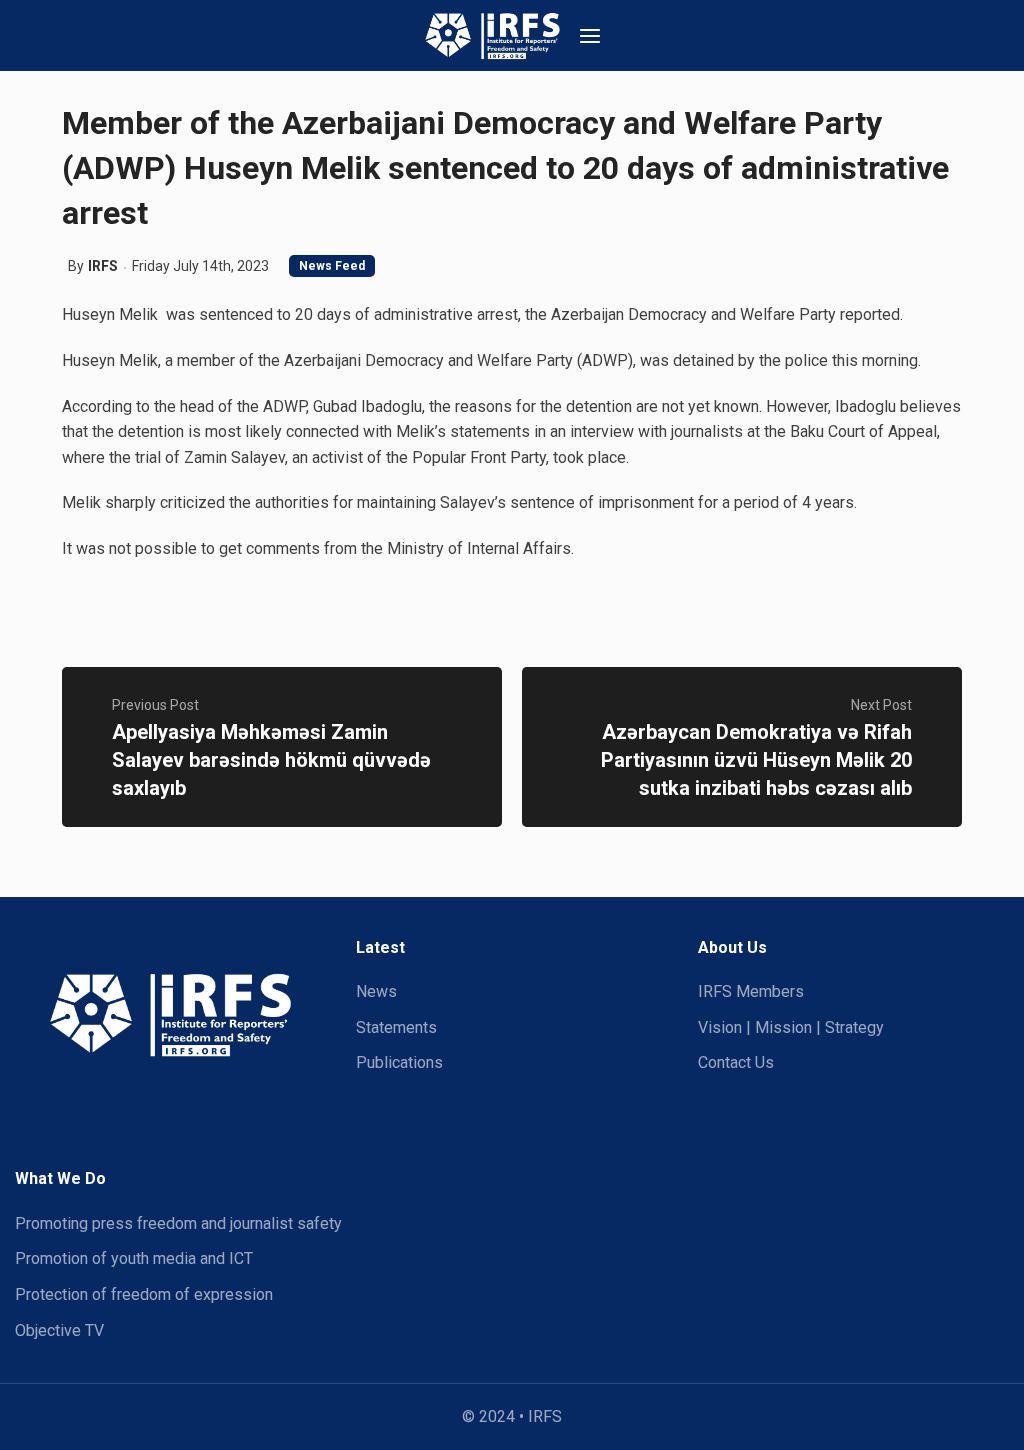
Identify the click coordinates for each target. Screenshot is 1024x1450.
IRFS (103, 266)
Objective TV (59, 1330)
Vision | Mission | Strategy (791, 1027)
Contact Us (736, 1062)
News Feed (332, 266)
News (376, 991)
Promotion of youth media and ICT (134, 1258)
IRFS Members (751, 991)
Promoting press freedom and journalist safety (178, 1223)
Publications (399, 1062)
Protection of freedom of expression (144, 1294)
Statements (396, 1027)
